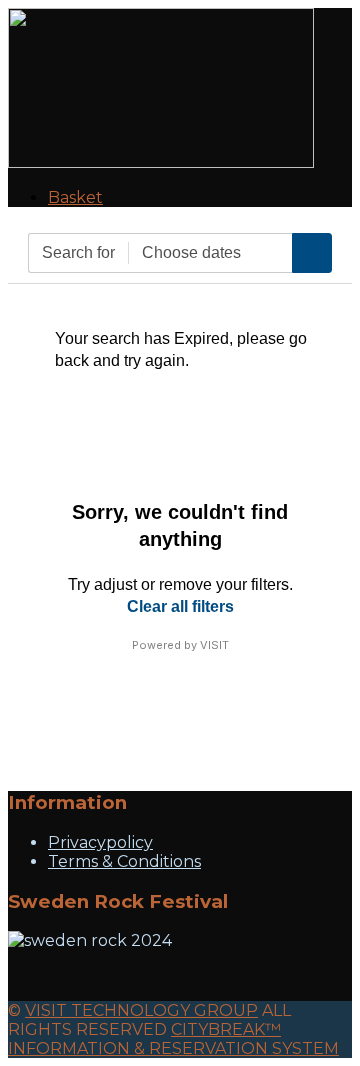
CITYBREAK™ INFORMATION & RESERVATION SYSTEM (173, 1039)
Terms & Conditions (124, 861)
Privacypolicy (100, 842)
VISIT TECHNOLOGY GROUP (141, 1010)
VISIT (214, 645)
